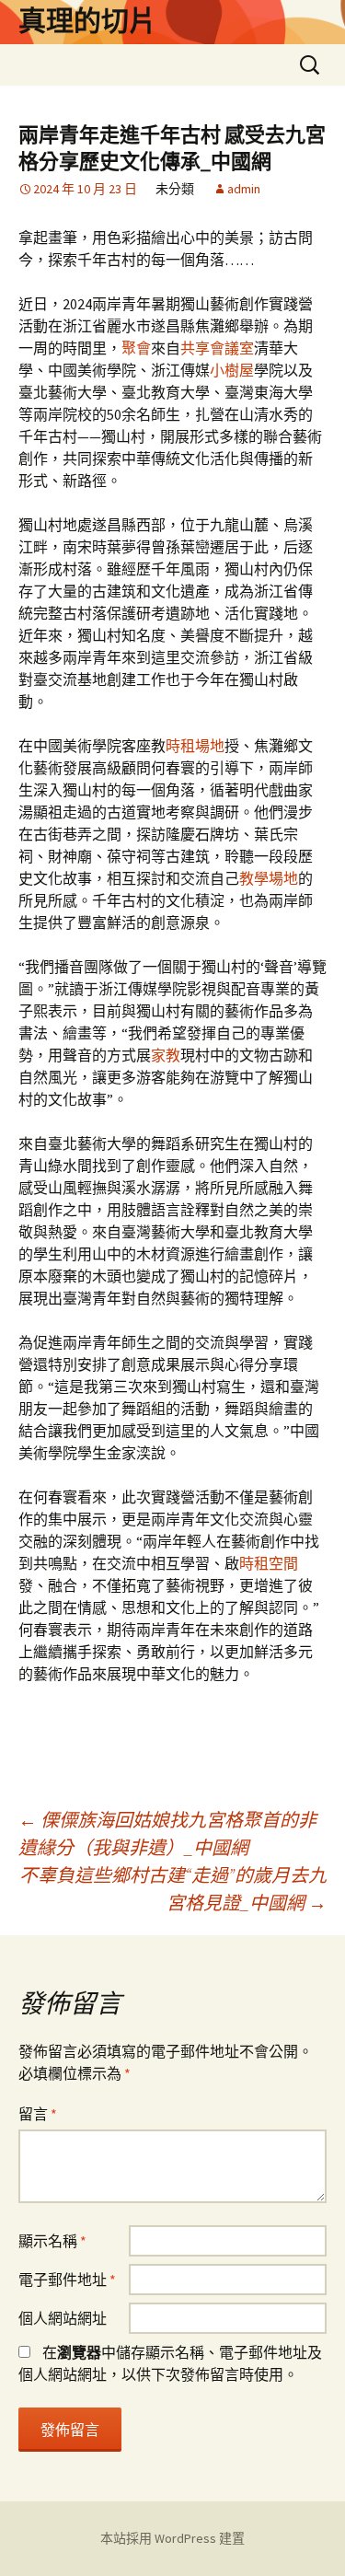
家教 (166, 1055)
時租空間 (269, 1563)
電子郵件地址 (67, 2280)
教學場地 (269, 878)
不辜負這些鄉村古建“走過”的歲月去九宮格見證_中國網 (173, 1889)
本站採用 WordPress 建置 (172, 2538)
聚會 (136, 348)
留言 (38, 2114)
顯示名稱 (52, 2241)
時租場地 (195, 746)
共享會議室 (217, 348)
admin (244, 189)
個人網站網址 (63, 2318)
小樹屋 (232, 370)
